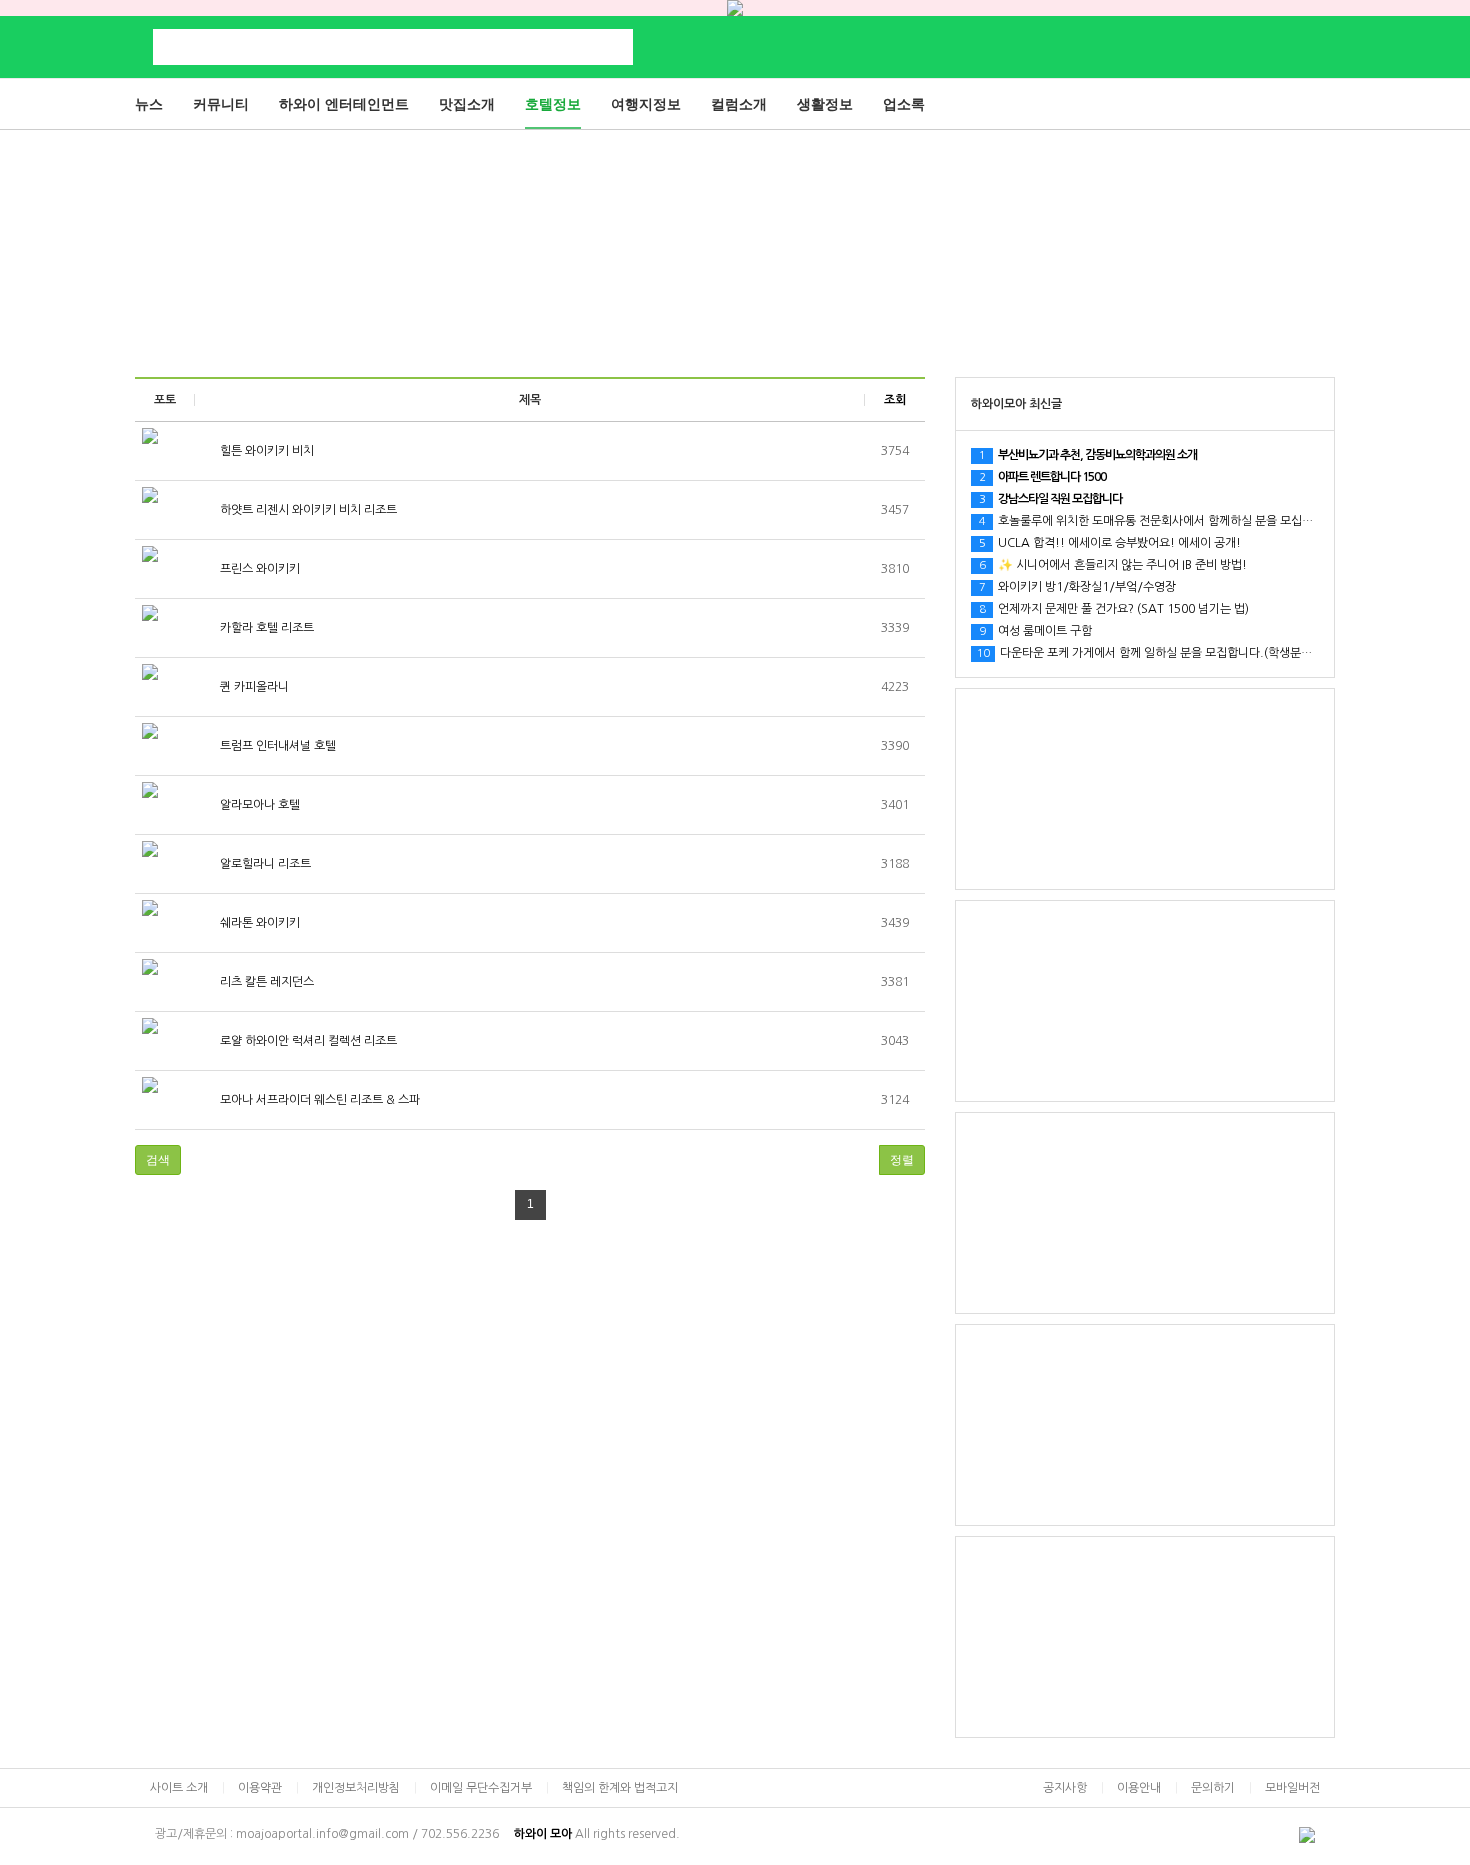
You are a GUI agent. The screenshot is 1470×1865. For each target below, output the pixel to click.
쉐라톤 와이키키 (258, 923)
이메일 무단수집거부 (481, 1788)
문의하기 (1213, 1788)
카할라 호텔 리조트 (265, 628)
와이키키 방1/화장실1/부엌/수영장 (1077, 587)
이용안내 (1139, 1788)
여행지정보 (646, 104)
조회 (895, 400)
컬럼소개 (739, 104)
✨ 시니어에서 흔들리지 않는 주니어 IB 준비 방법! (1113, 565)
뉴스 (149, 104)
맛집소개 (467, 104)
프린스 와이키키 (258, 569)
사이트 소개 (179, 1788)
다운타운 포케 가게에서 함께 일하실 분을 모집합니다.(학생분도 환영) (1159, 653)
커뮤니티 (221, 104)
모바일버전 (1292, 1788)
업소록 (904, 104)
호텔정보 (553, 104)
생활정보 (825, 104)
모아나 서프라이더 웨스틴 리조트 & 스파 (318, 1100)
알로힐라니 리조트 (264, 864)
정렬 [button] (902, 1160)
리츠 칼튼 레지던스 (265, 982)
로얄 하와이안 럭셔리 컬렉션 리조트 (307, 1041)
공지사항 (1065, 1788)
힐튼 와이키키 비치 (265, 451)
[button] (158, 1160)
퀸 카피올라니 (253, 687)
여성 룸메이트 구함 (1035, 631)
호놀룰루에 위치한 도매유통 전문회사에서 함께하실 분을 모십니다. (1153, 521)
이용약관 (260, 1788)
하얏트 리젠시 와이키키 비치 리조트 (307, 510)
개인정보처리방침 (356, 1788)
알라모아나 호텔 (258, 805)
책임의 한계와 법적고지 (620, 1788)
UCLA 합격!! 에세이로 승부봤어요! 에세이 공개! (1110, 543)
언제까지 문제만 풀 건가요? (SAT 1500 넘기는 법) (1114, 609)
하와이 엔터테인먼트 (344, 104)
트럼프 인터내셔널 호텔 (276, 746)
